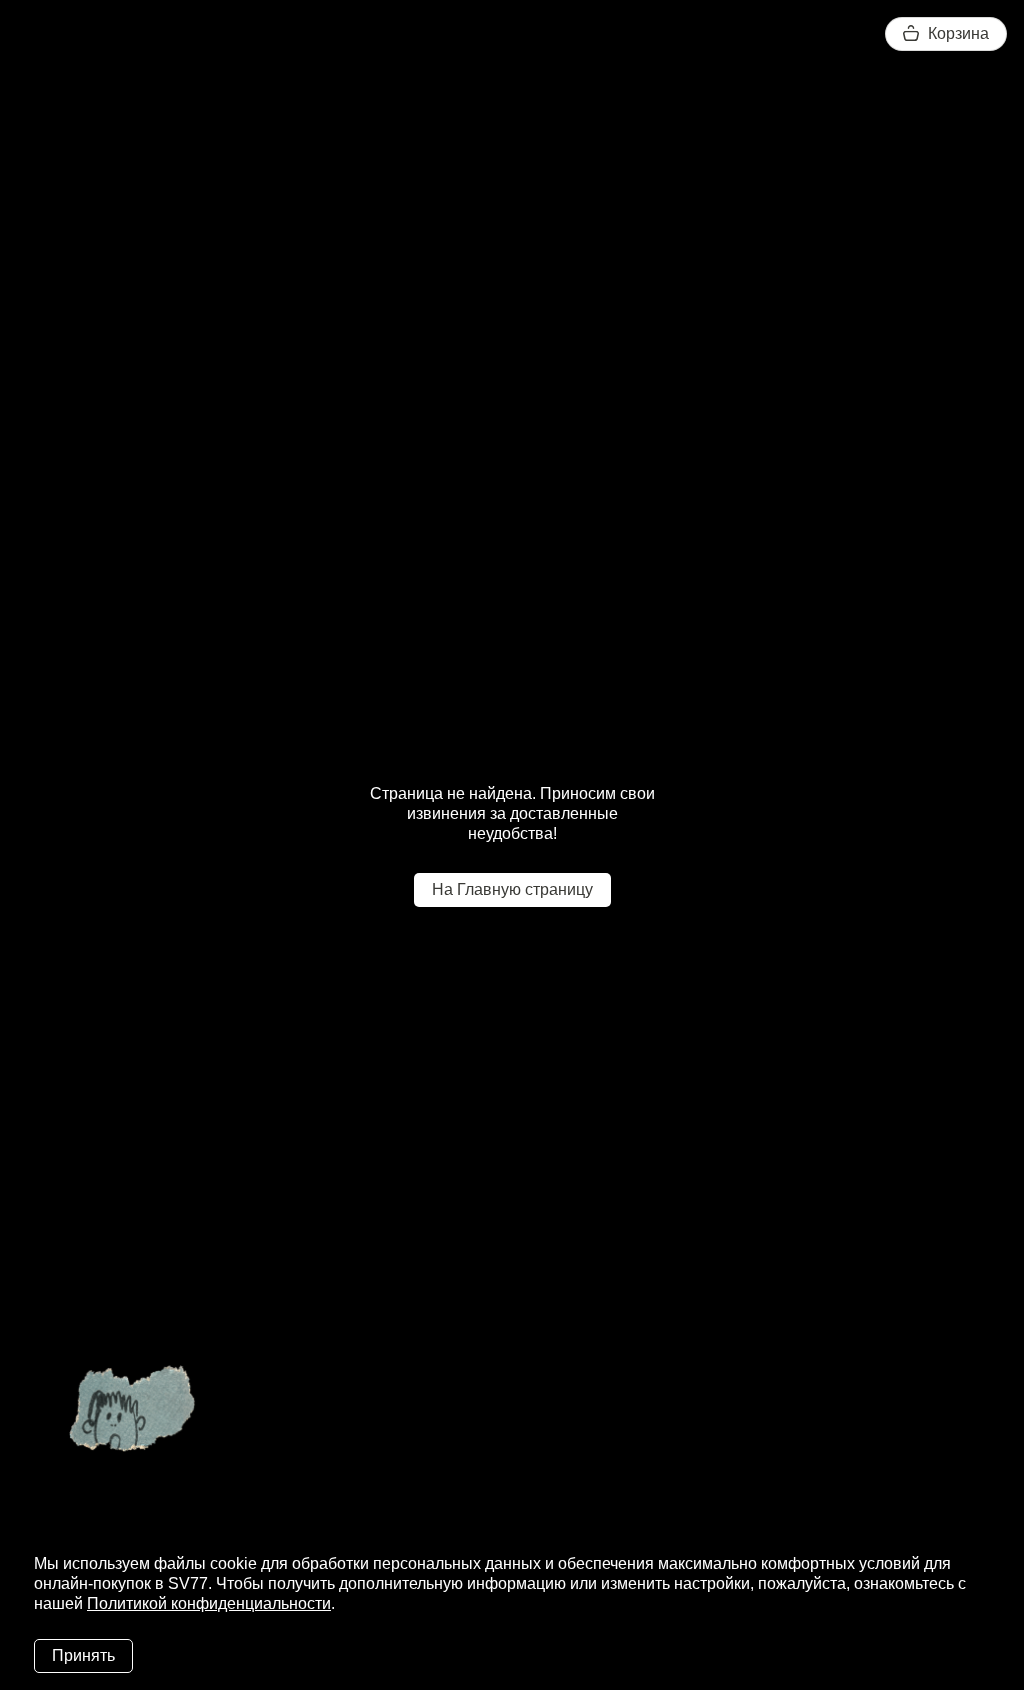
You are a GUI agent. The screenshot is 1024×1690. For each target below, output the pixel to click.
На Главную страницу (512, 889)
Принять (83, 1655)
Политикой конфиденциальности (209, 1603)
